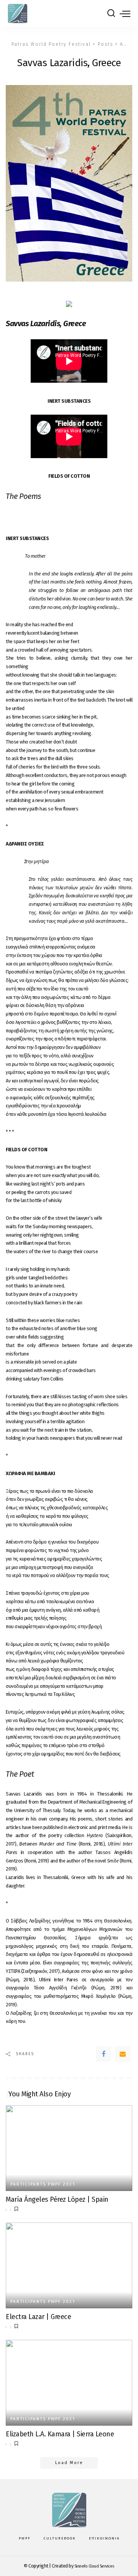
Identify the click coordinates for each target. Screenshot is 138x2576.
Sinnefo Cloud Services (94, 2566)
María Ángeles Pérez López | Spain (57, 2199)
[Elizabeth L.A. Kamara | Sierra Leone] (69, 2383)
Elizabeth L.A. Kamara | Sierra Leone (60, 2434)
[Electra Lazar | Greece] (69, 2265)
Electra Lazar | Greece (38, 2317)
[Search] (111, 13)
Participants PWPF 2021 (43, 2184)
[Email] (123, 2054)
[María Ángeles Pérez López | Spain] (69, 2148)
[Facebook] (103, 2054)
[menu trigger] (125, 13)
